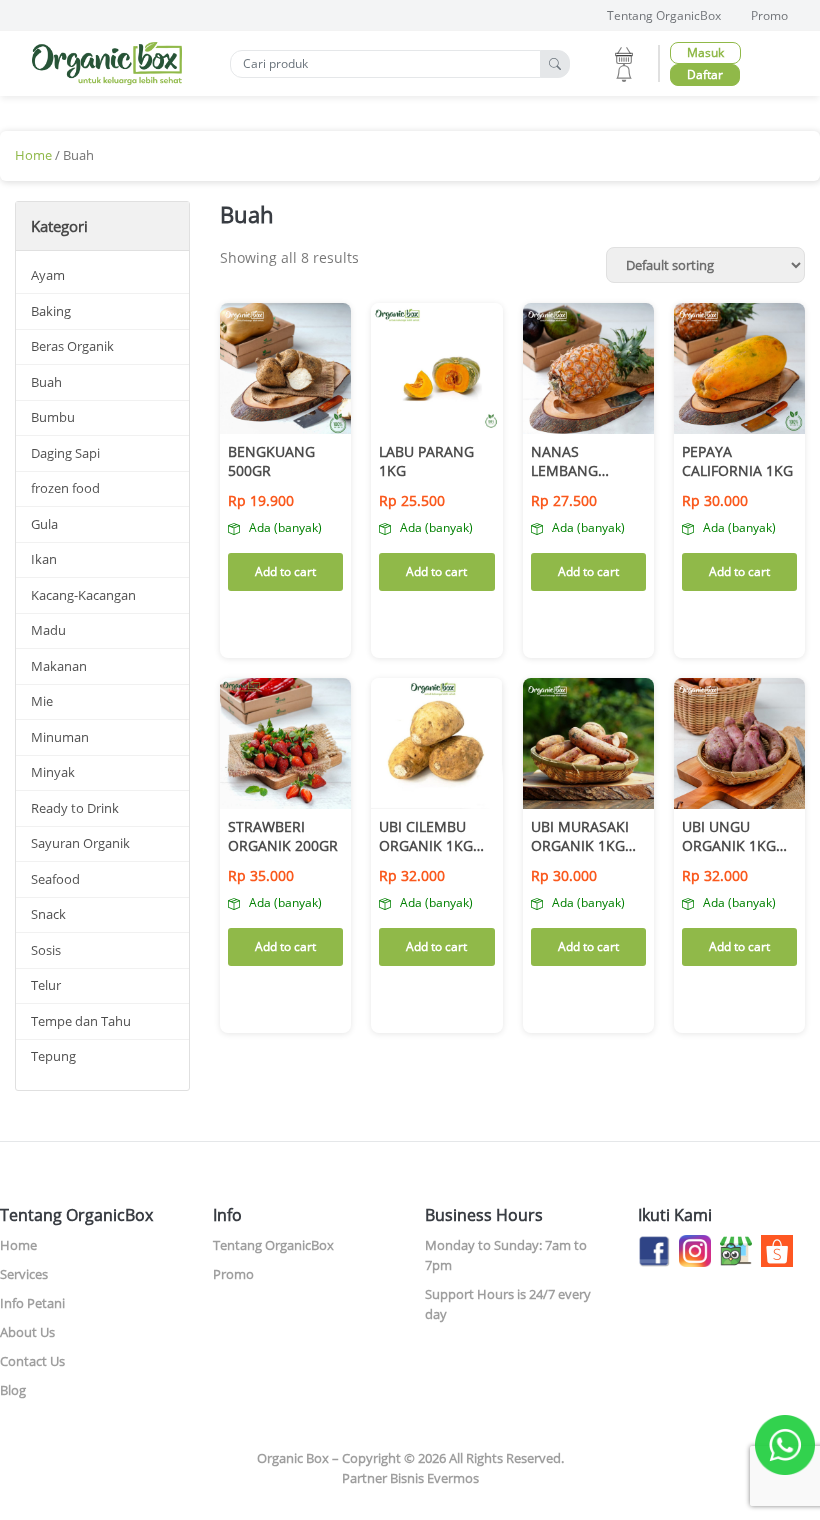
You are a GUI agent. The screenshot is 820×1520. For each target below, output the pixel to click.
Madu (48, 630)
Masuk (705, 52)
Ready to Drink (75, 808)
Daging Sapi (65, 453)
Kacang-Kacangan (83, 595)
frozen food (65, 488)
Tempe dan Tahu (81, 1021)
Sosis (46, 950)
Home (33, 155)
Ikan (44, 559)
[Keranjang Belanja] (624, 53)
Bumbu (53, 417)
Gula (44, 524)
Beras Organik (72, 346)
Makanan (59, 666)
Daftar (705, 74)
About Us (27, 1332)
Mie (42, 701)
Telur (46, 985)
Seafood (55, 879)
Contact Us (32, 1361)
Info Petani (32, 1303)
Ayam (48, 275)
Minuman (60, 737)
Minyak (53, 772)
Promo (769, 15)
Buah (46, 382)
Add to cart (285, 571)
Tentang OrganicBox (664, 15)
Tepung (53, 1056)
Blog (13, 1390)
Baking (51, 311)
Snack (48, 914)
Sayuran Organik (80, 843)
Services (24, 1274)
